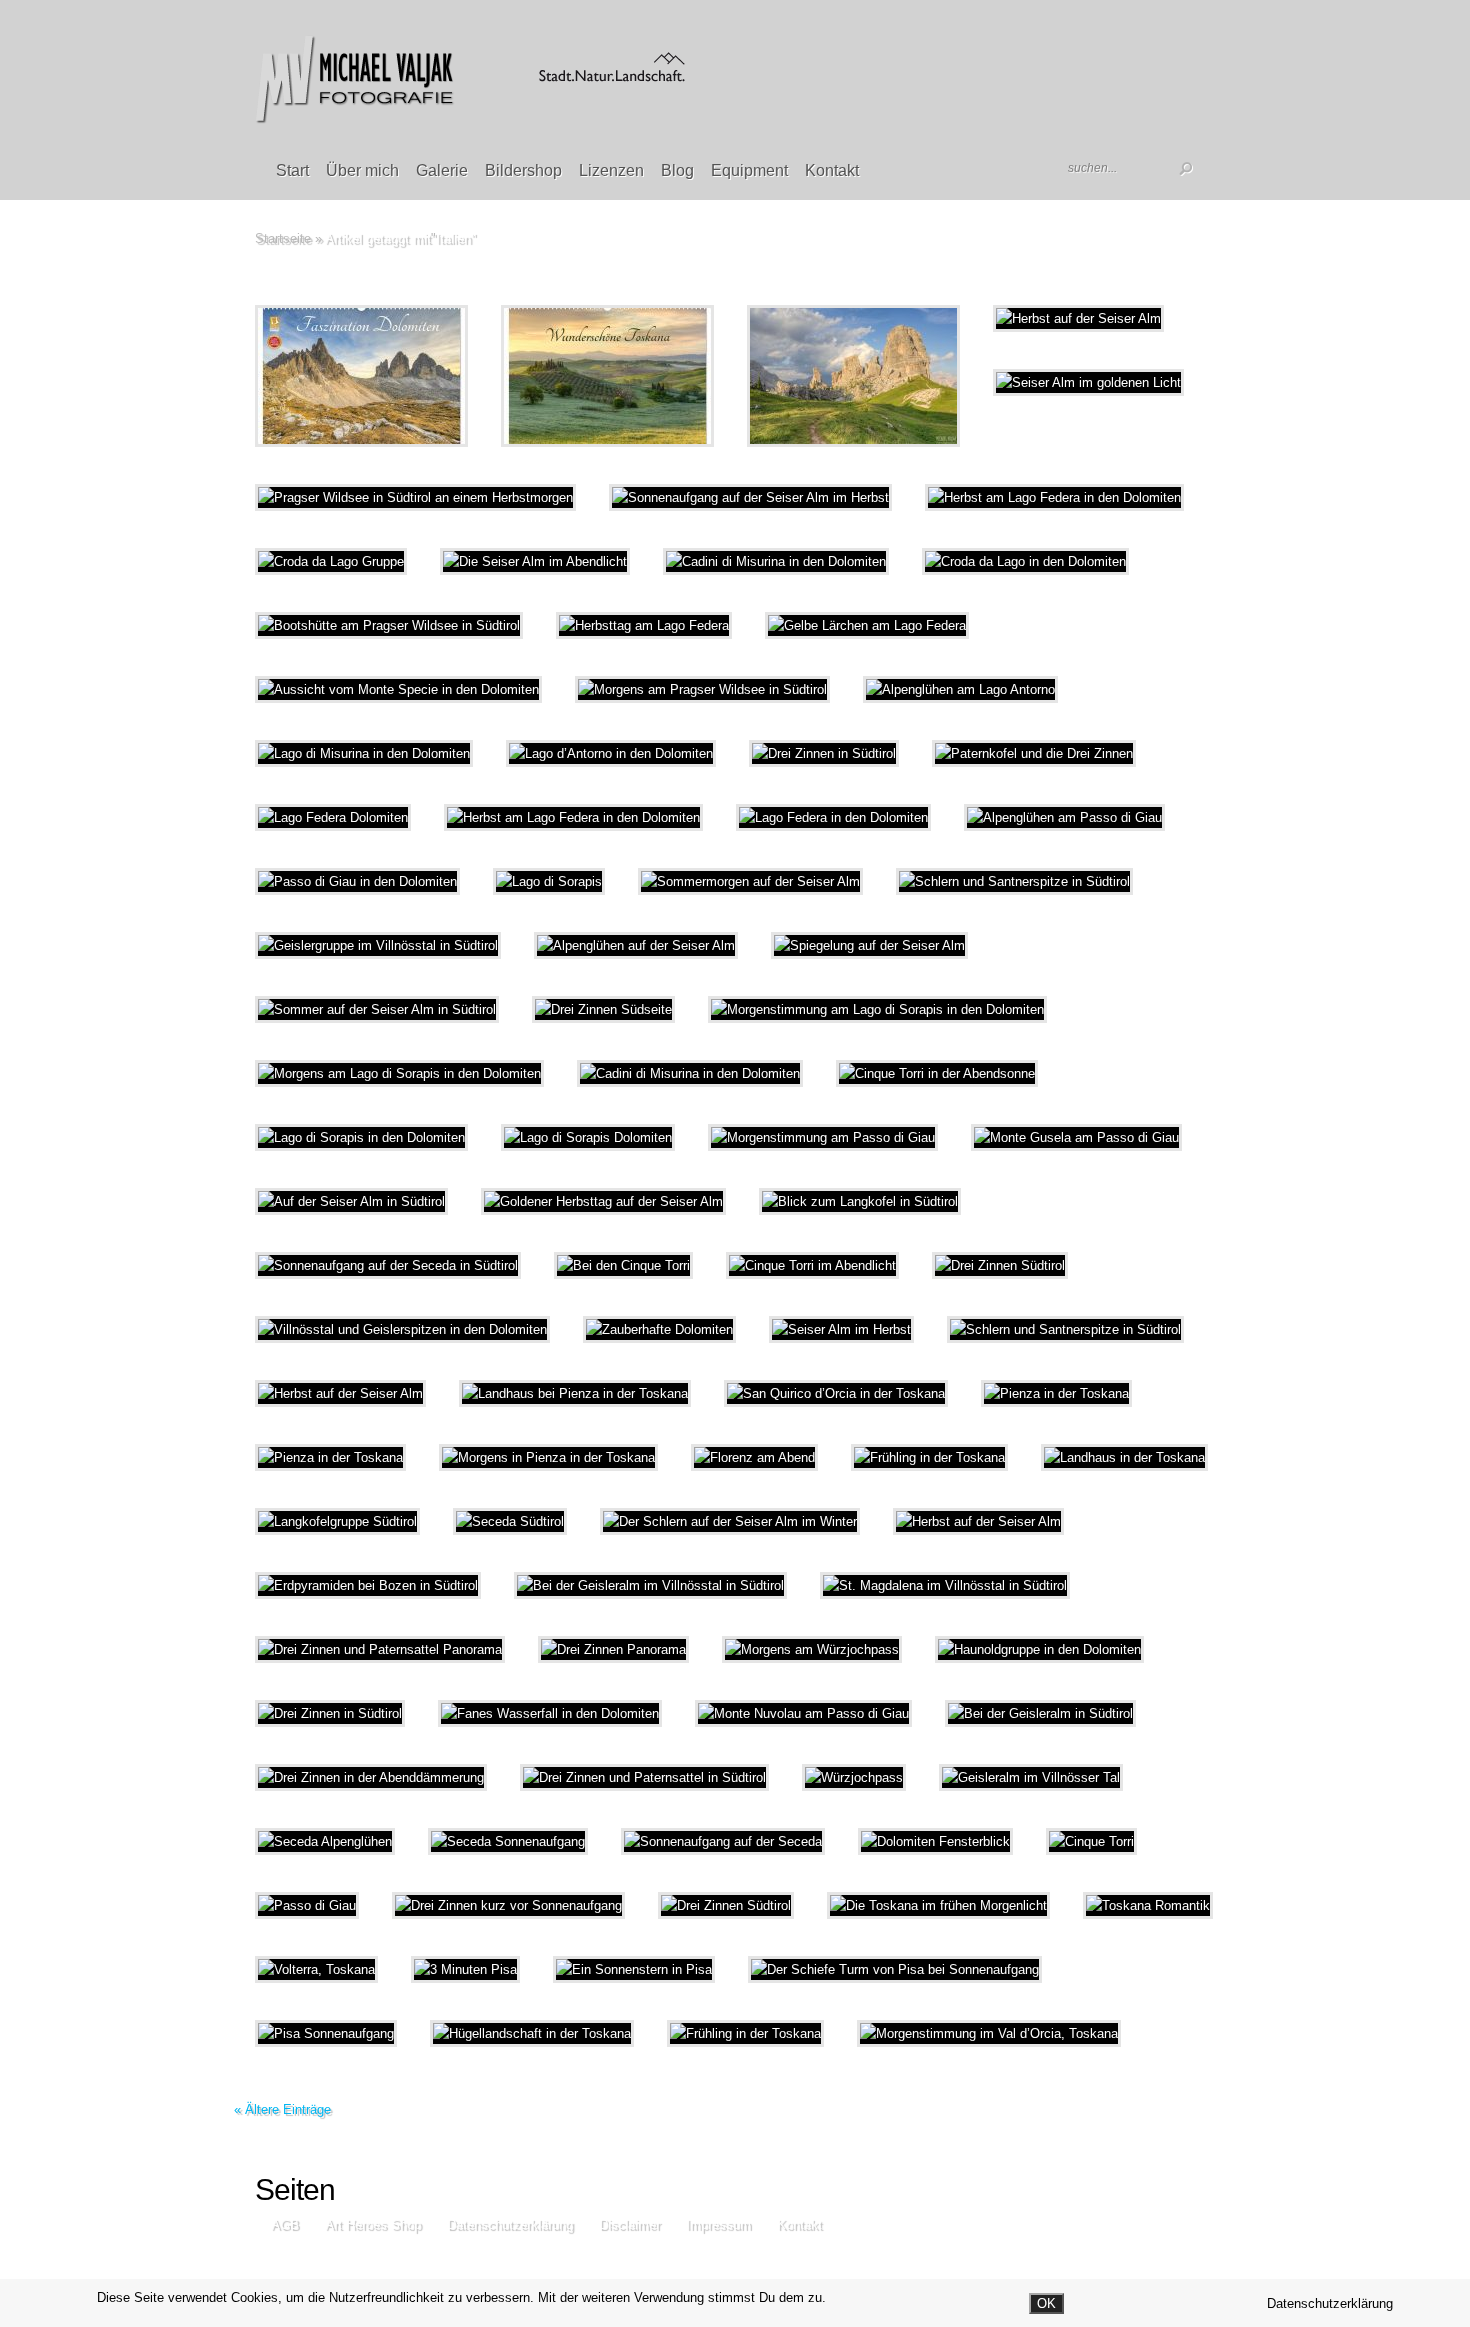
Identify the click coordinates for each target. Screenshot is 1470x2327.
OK (1046, 2303)
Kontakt (832, 170)
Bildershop (523, 170)
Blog (677, 170)
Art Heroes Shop (373, 2224)
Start (292, 170)
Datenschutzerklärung (510, 2224)
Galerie (442, 170)
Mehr (413, 376)
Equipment (749, 170)
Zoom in (316, 376)
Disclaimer (629, 2224)
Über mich (362, 170)
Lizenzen (611, 170)
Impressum (718, 2224)
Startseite (283, 238)
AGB (285, 2224)
